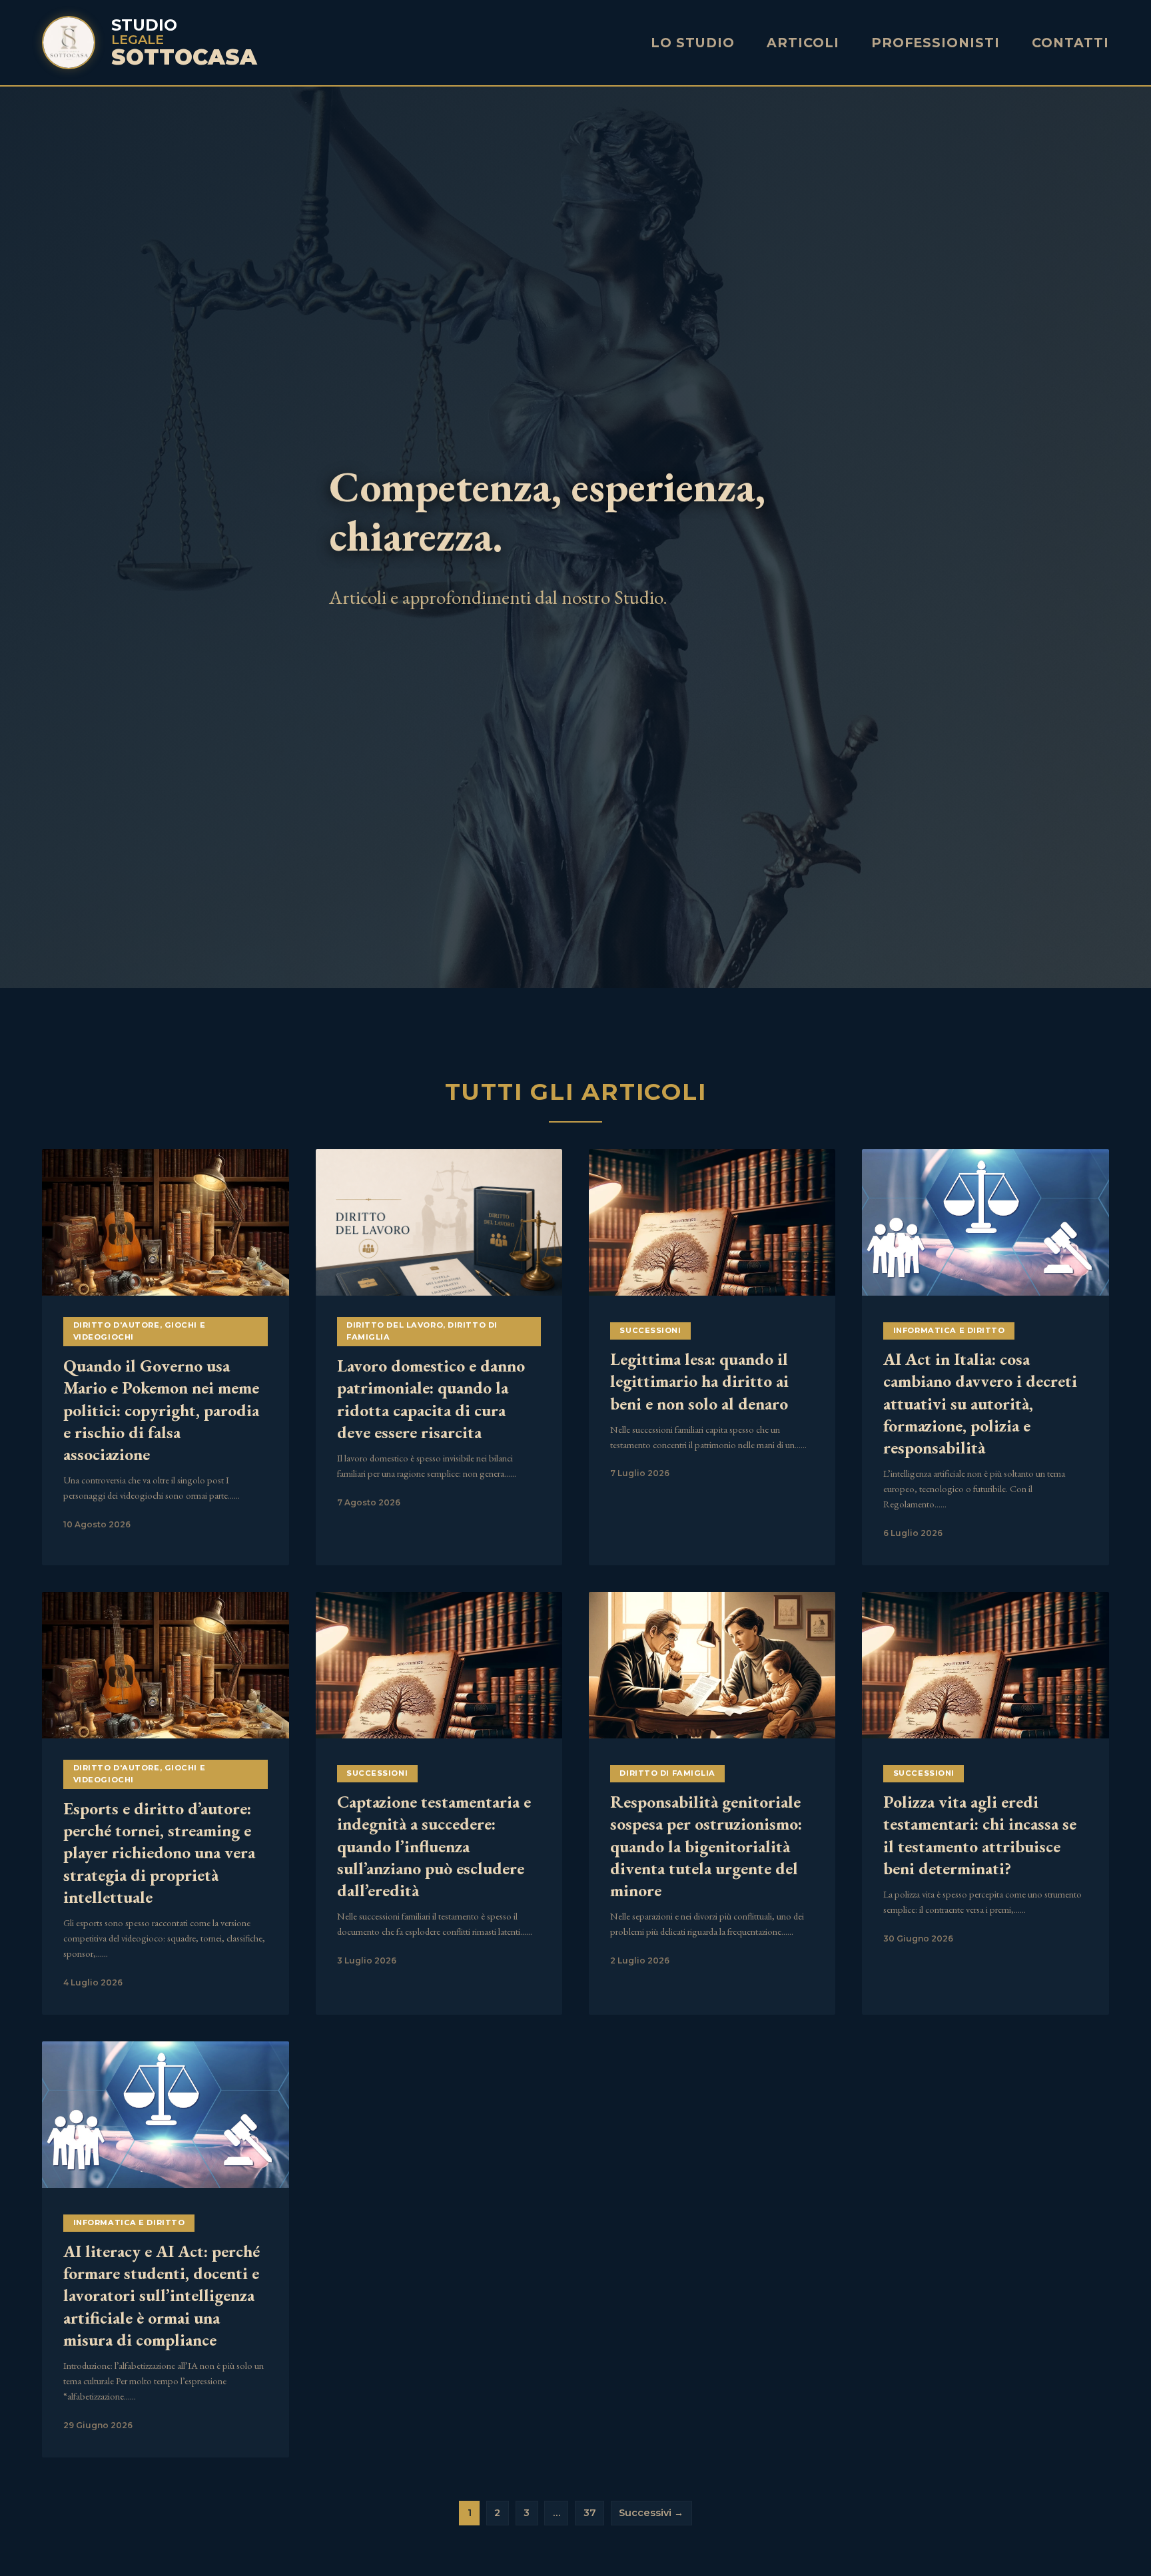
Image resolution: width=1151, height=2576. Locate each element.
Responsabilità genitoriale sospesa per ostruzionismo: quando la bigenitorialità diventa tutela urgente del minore (706, 1846)
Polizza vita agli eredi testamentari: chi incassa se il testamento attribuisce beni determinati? (980, 1835)
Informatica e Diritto (949, 1330)
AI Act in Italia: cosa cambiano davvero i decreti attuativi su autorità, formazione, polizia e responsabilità (980, 1403)
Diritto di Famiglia (667, 1773)
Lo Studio (693, 43)
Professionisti (936, 43)
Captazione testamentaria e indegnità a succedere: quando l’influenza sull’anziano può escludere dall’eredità (434, 1846)
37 (590, 2513)
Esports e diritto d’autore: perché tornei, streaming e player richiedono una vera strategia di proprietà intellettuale (159, 1853)
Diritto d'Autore (117, 1325)
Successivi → (651, 2513)
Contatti (1070, 43)
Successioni (650, 1330)
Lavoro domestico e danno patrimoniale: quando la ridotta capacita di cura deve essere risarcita (431, 1399)
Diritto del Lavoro (395, 1325)
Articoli (803, 43)
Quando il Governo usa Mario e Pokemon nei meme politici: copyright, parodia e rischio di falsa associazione (161, 1410)
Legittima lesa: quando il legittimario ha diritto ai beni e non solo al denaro (699, 1381)
